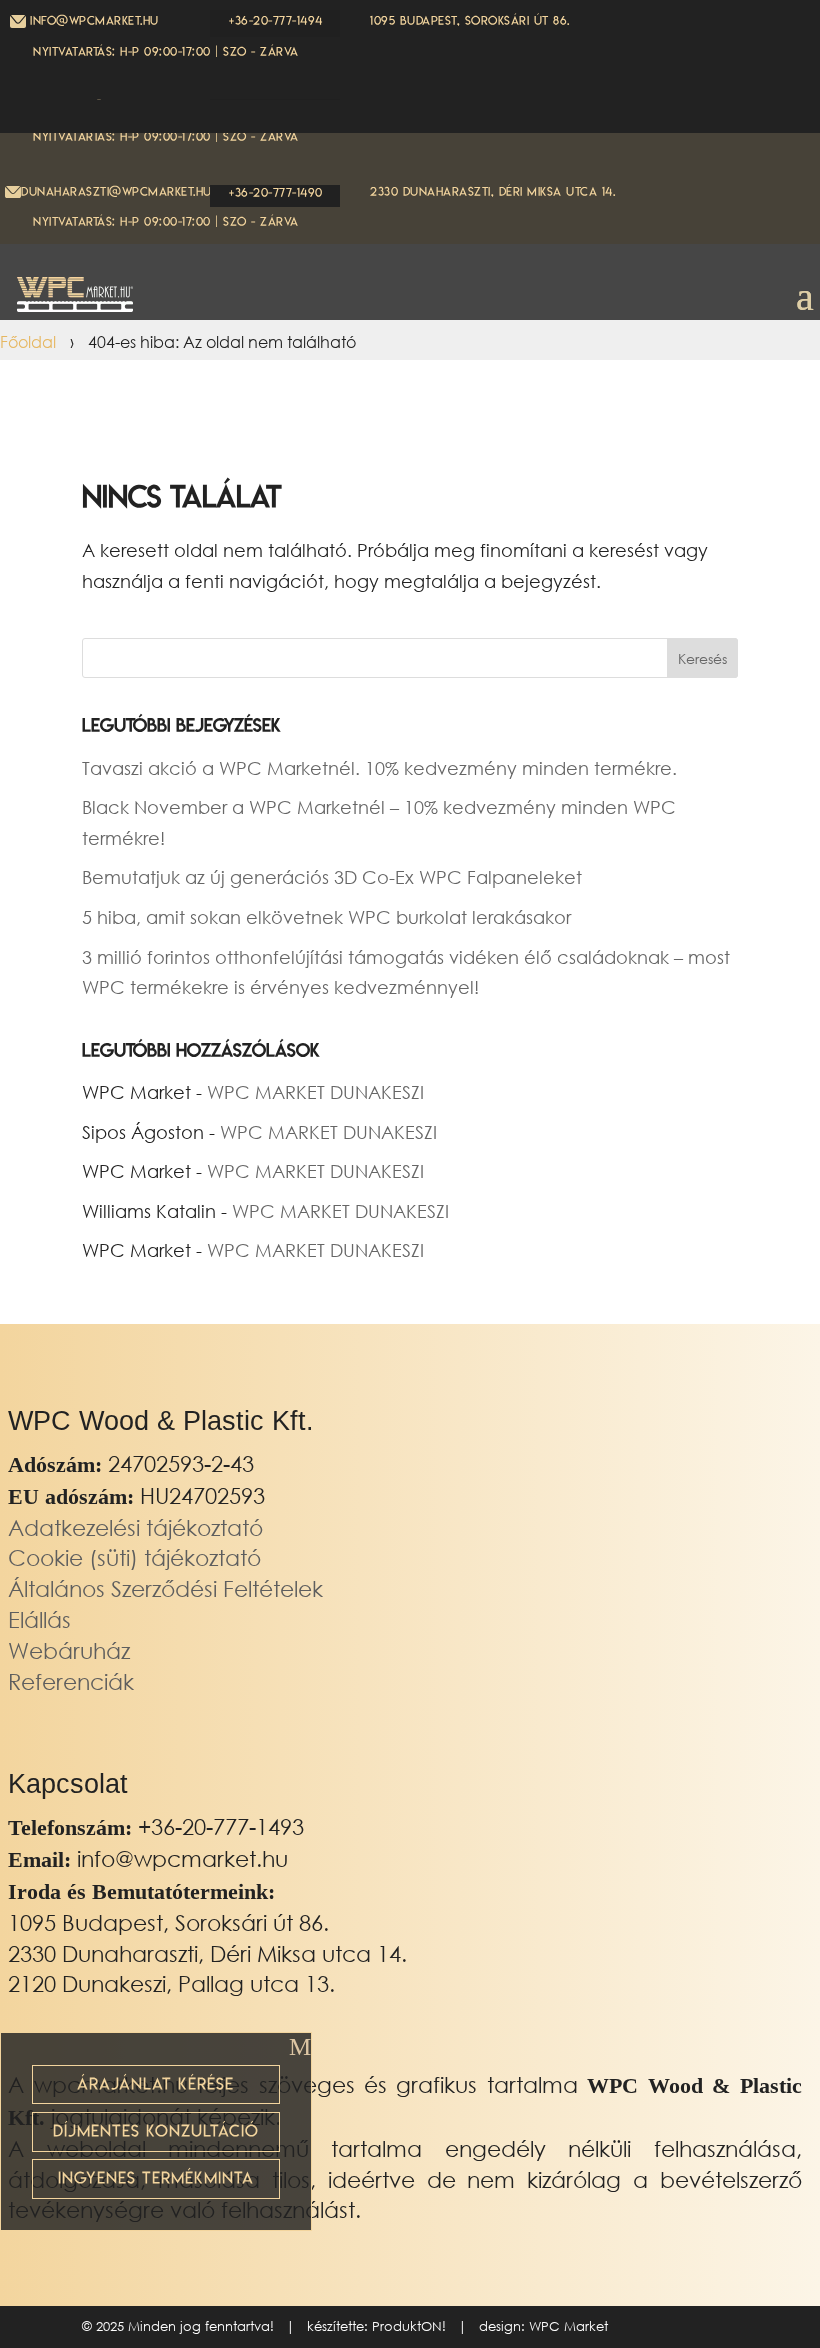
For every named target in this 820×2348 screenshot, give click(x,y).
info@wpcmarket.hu (182, 1858)
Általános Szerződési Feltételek (165, 1588)
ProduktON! (409, 2326)
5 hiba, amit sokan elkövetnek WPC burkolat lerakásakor (326, 917)
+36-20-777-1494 (276, 20)
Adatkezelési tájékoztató (135, 1527)
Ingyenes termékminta (156, 2178)
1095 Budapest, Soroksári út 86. (470, 20)
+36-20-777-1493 (221, 1826)
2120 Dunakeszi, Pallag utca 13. (171, 1983)
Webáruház (69, 1650)
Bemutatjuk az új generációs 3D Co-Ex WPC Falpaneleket (332, 877)
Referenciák (71, 1681)
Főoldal (28, 341)
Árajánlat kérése (155, 2084)
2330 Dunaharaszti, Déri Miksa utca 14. (492, 191)
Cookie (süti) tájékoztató (134, 1557)
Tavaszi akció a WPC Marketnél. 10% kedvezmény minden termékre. (379, 768)
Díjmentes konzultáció (156, 2131)
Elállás (39, 1619)
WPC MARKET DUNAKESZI (315, 1092)
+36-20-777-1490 (276, 192)
